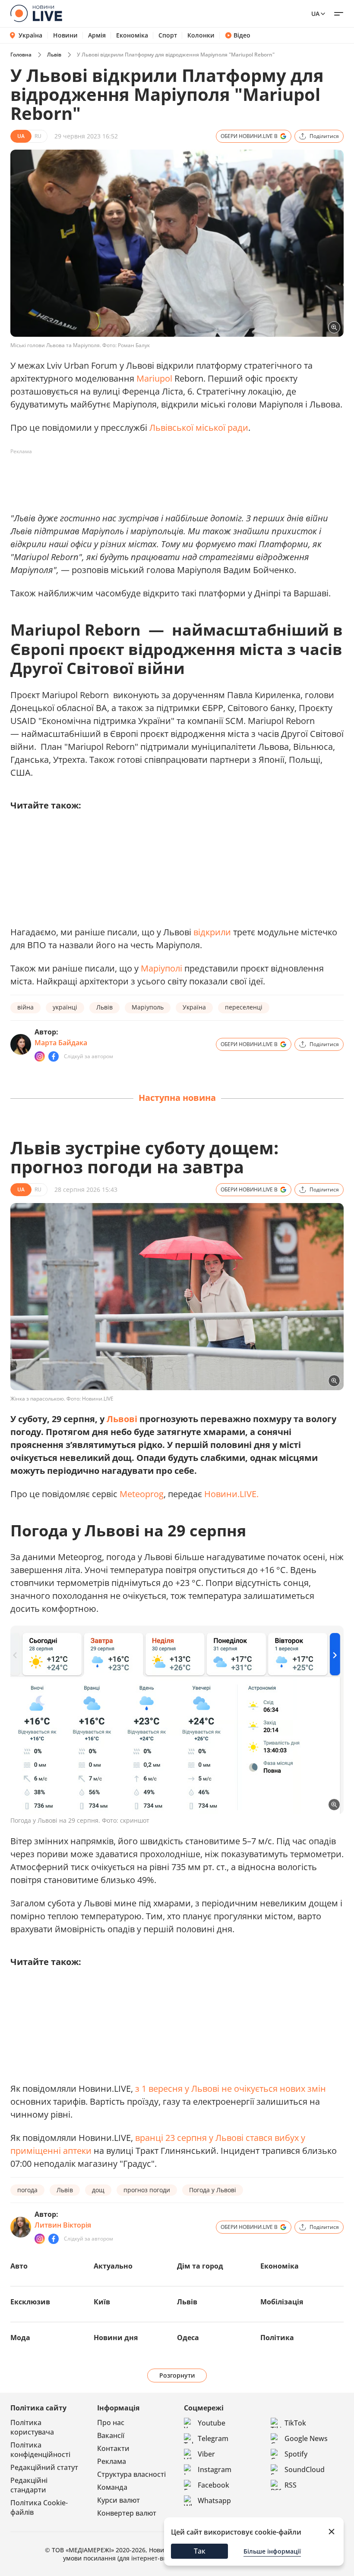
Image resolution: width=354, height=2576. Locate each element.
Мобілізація (282, 2302)
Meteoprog (142, 1494)
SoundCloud (305, 2469)
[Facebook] (54, 1056)
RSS (291, 2485)
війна (25, 1007)
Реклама (112, 2461)
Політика (277, 2338)
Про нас (111, 2422)
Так (200, 2551)
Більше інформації (272, 2551)
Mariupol (154, 378)
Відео (242, 35)
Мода (20, 2338)
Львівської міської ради (199, 428)
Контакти (113, 2448)
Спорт (168, 35)
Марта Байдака (61, 1043)
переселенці (244, 1007)
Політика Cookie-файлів (39, 2507)
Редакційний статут (44, 2467)
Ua (315, 14)
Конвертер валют (127, 2513)
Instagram (215, 2469)
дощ (98, 2190)
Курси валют (119, 2500)
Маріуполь (148, 1007)
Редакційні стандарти (29, 2485)
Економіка (132, 35)
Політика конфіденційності (40, 2450)
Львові (122, 1419)
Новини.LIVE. (231, 1494)
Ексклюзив (30, 2302)
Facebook (213, 2485)
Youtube (212, 2423)
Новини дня (116, 2338)
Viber (206, 2454)
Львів (54, 55)
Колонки (201, 35)
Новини (65, 35)
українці (65, 1007)
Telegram (213, 2438)
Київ (102, 2302)
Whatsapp (214, 2501)
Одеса (188, 2338)
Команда (112, 2487)
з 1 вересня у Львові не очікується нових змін (231, 2089)
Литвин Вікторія (63, 2225)
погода (27, 2190)
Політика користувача (32, 2427)
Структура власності (131, 2474)
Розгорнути (177, 2375)
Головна (21, 55)
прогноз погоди (147, 2190)
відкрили (212, 932)
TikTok (295, 2423)
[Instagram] (40, 1056)
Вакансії (111, 2435)
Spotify (296, 2454)
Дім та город (200, 2266)
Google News (306, 2438)
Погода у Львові (213, 2190)
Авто (19, 2266)
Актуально (113, 2266)
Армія (97, 35)
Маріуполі (161, 968)
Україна (30, 35)
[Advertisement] (168, 478)
